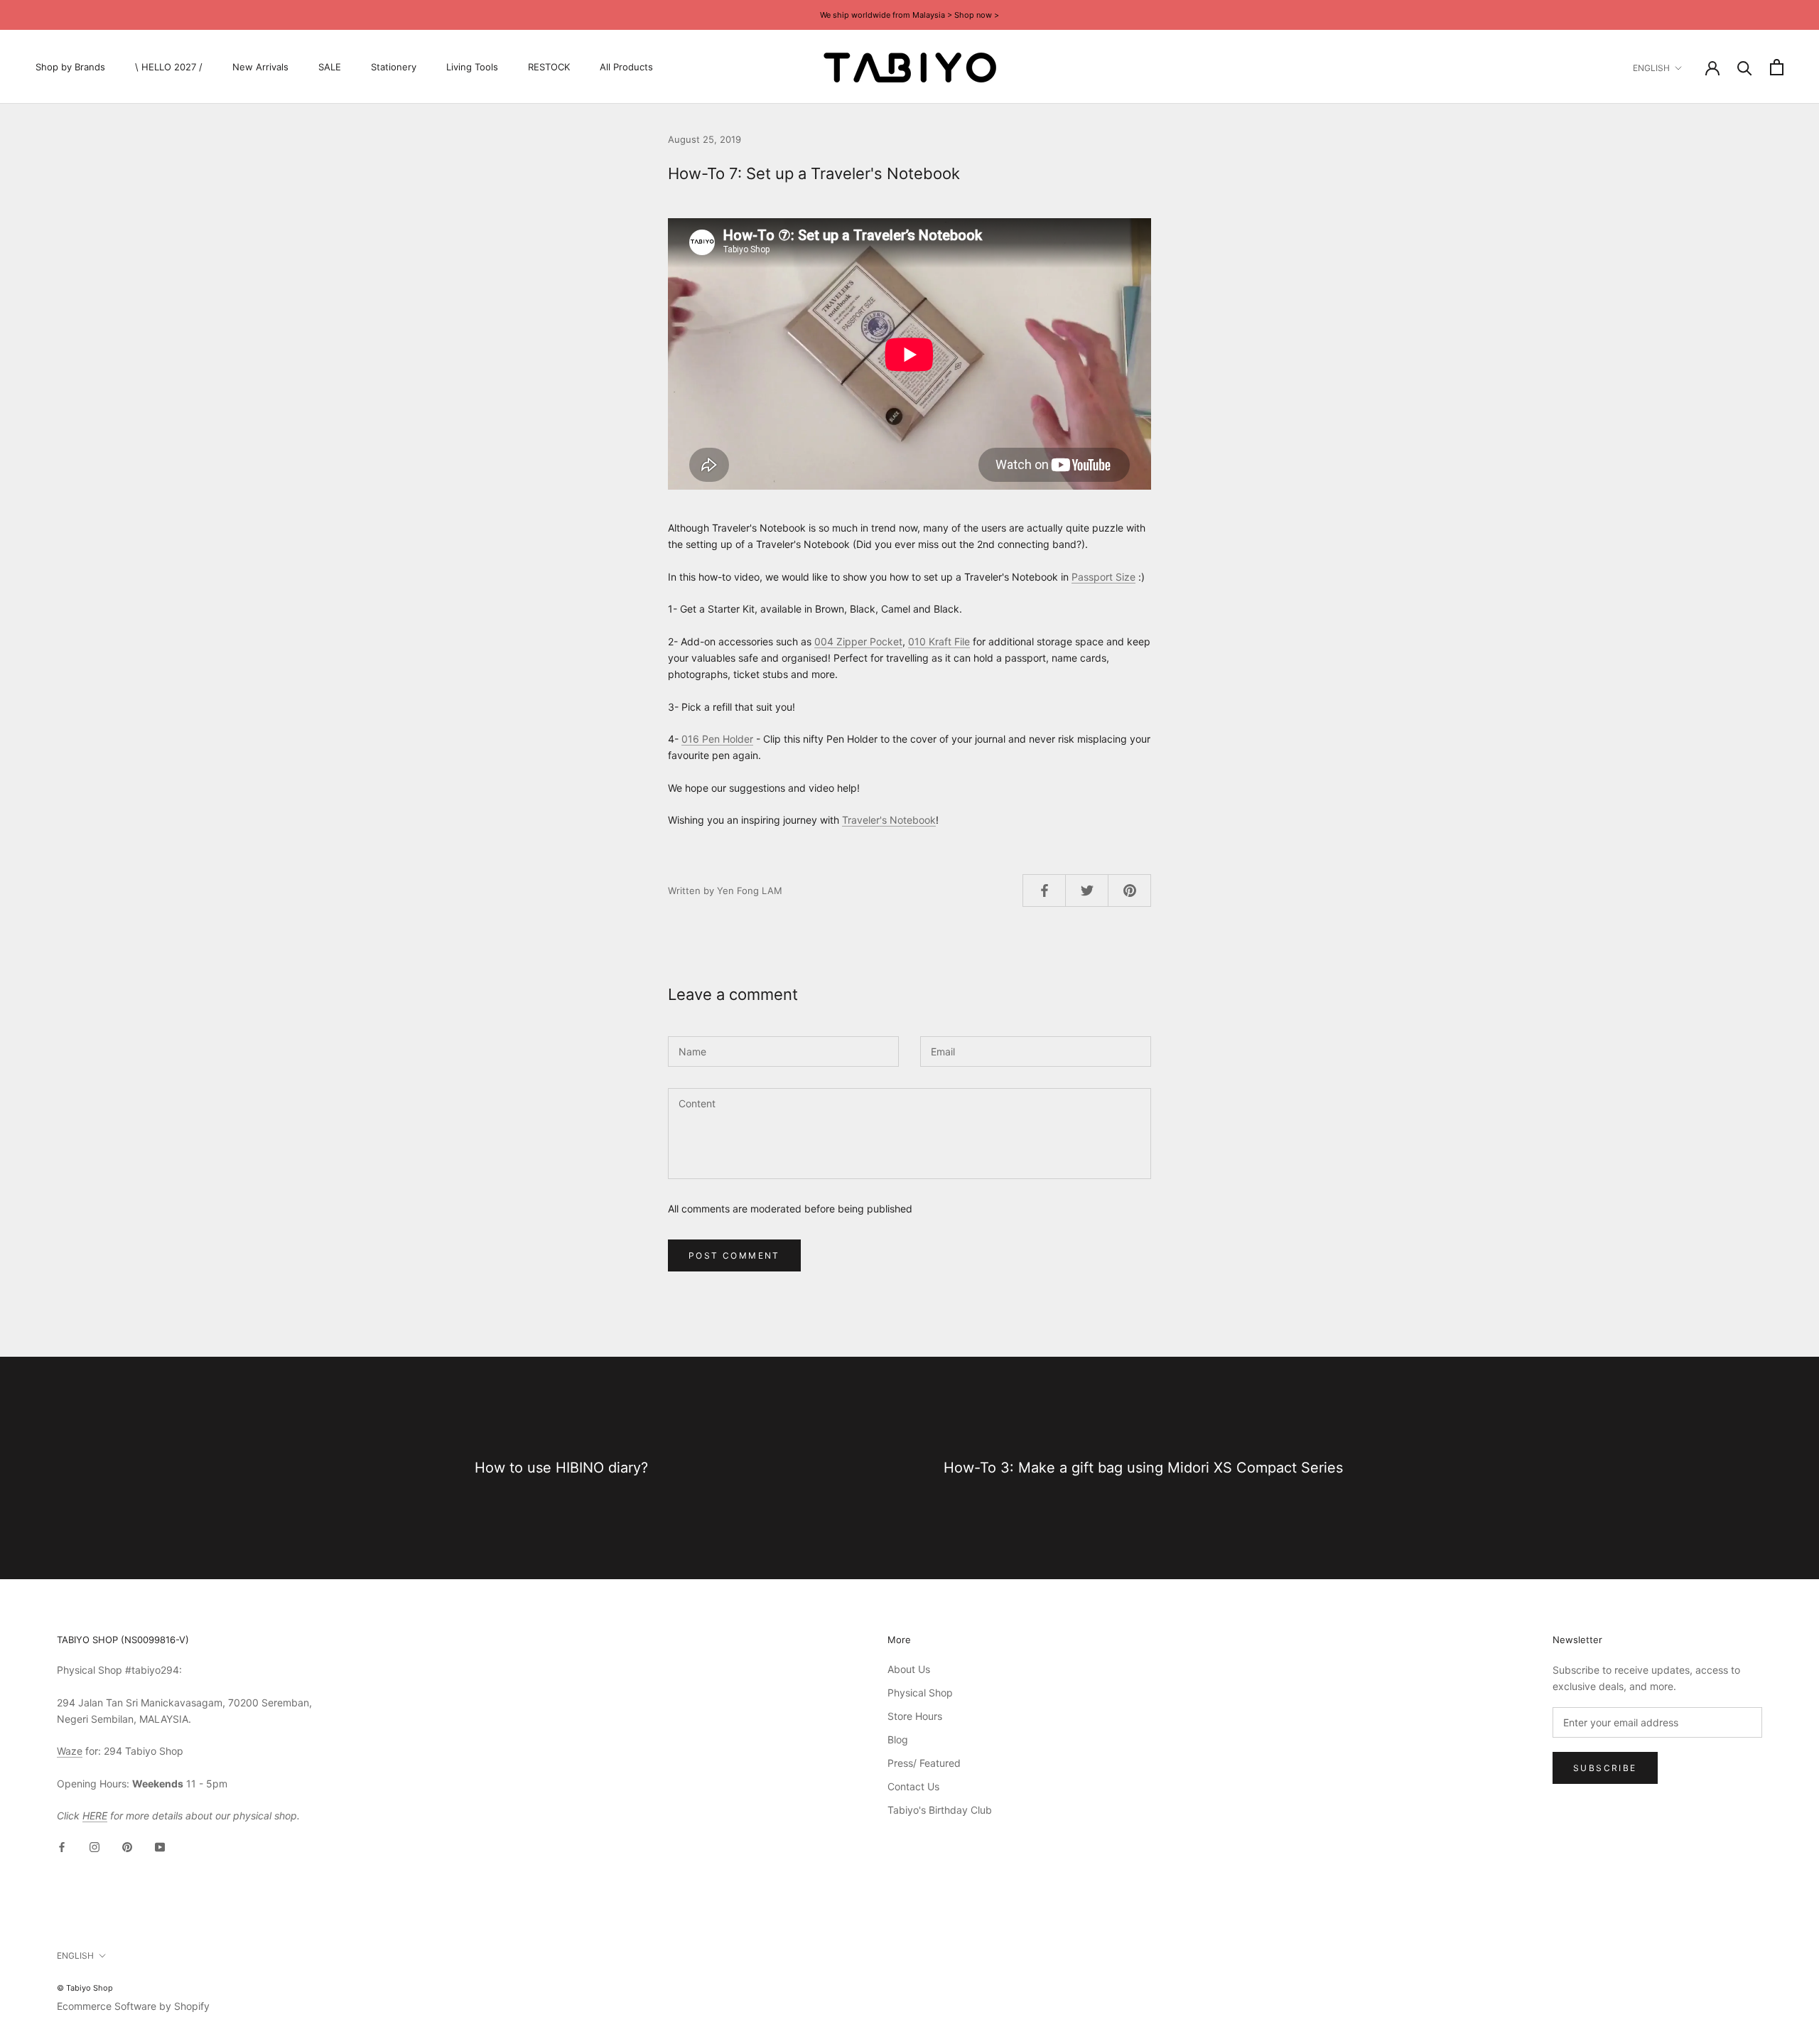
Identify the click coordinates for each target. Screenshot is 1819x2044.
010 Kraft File (939, 641)
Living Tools (472, 67)
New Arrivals (260, 67)
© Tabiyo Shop (85, 1988)
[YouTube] (160, 1846)
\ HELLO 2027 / (169, 67)
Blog (898, 1739)
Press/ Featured (924, 1763)
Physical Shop (920, 1693)
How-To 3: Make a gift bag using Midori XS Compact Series (1143, 1468)
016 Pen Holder (717, 739)
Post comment (734, 1255)
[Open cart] (1777, 67)
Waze (70, 1751)
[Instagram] (95, 1846)
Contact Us (913, 1786)
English (1651, 68)
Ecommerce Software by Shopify (133, 2006)
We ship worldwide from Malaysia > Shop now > (909, 15)
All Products (626, 67)
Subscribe (1605, 1768)
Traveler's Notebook (889, 820)
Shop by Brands (70, 67)
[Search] (1745, 67)
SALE (330, 67)
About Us (909, 1669)
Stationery (394, 67)
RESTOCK (549, 67)
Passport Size (1103, 577)
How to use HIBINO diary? (561, 1468)
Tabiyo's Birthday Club (940, 1810)
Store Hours (915, 1716)
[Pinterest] (127, 1846)
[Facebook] (62, 1846)
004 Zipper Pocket (858, 641)
